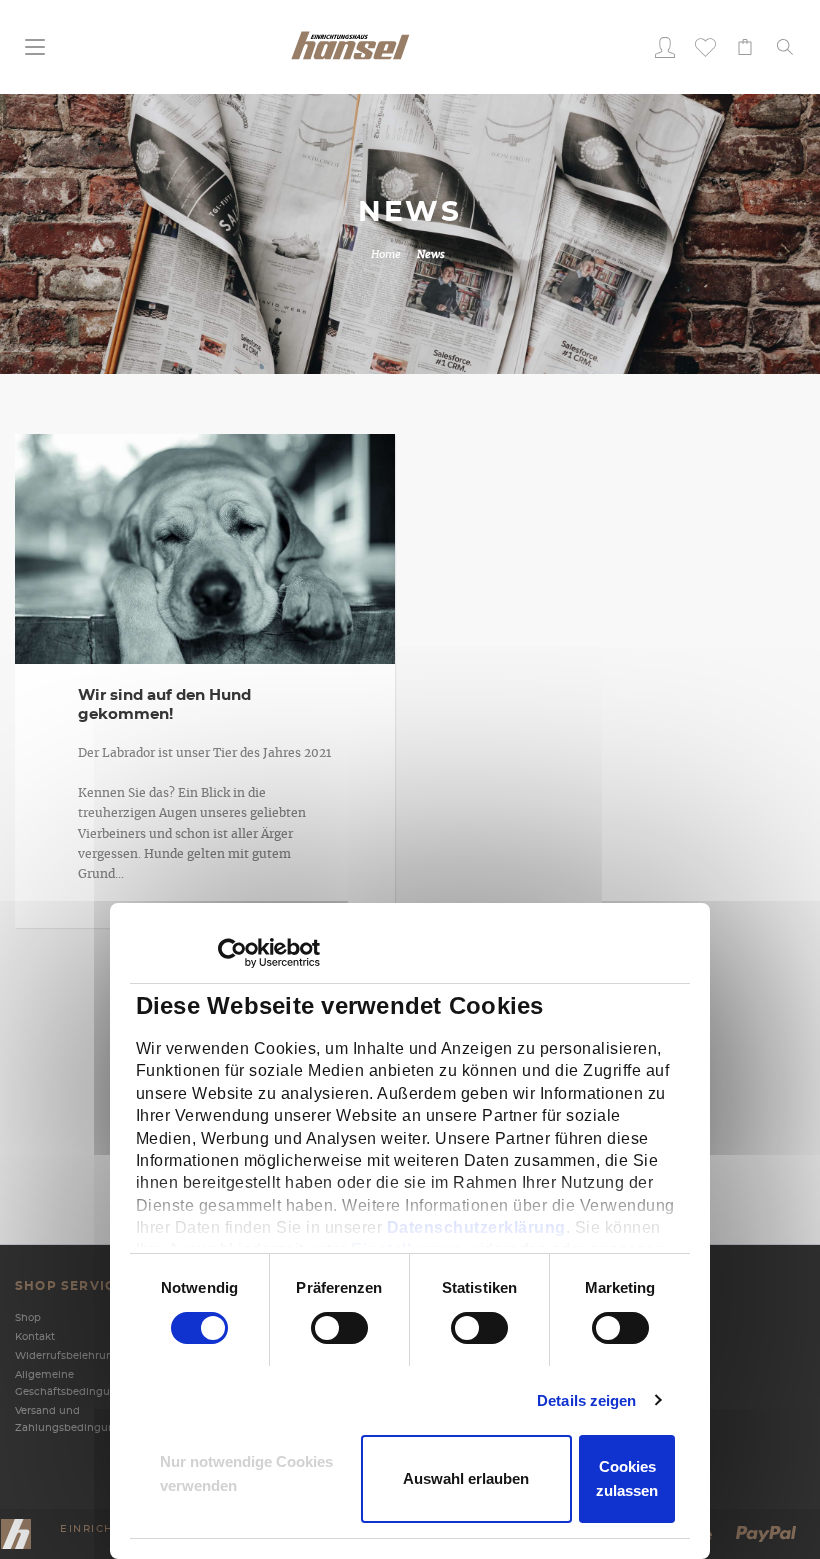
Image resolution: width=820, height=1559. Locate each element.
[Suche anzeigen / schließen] (785, 47)
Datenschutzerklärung (476, 1227)
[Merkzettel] (705, 47)
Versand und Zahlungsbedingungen (72, 1419)
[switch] (317, 1328)
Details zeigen (586, 1400)
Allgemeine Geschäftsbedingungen (72, 1383)
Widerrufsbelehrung (67, 1356)
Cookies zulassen (627, 1478)
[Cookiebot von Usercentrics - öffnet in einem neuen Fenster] (232, 953)
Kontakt (35, 1337)
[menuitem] (665, 47)
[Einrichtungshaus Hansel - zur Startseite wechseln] (350, 44)
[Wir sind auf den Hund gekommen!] (205, 555)
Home (386, 254)
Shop (28, 1318)
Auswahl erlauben (466, 1478)
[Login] (665, 47)
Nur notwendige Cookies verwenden (246, 1473)
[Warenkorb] (745, 47)
